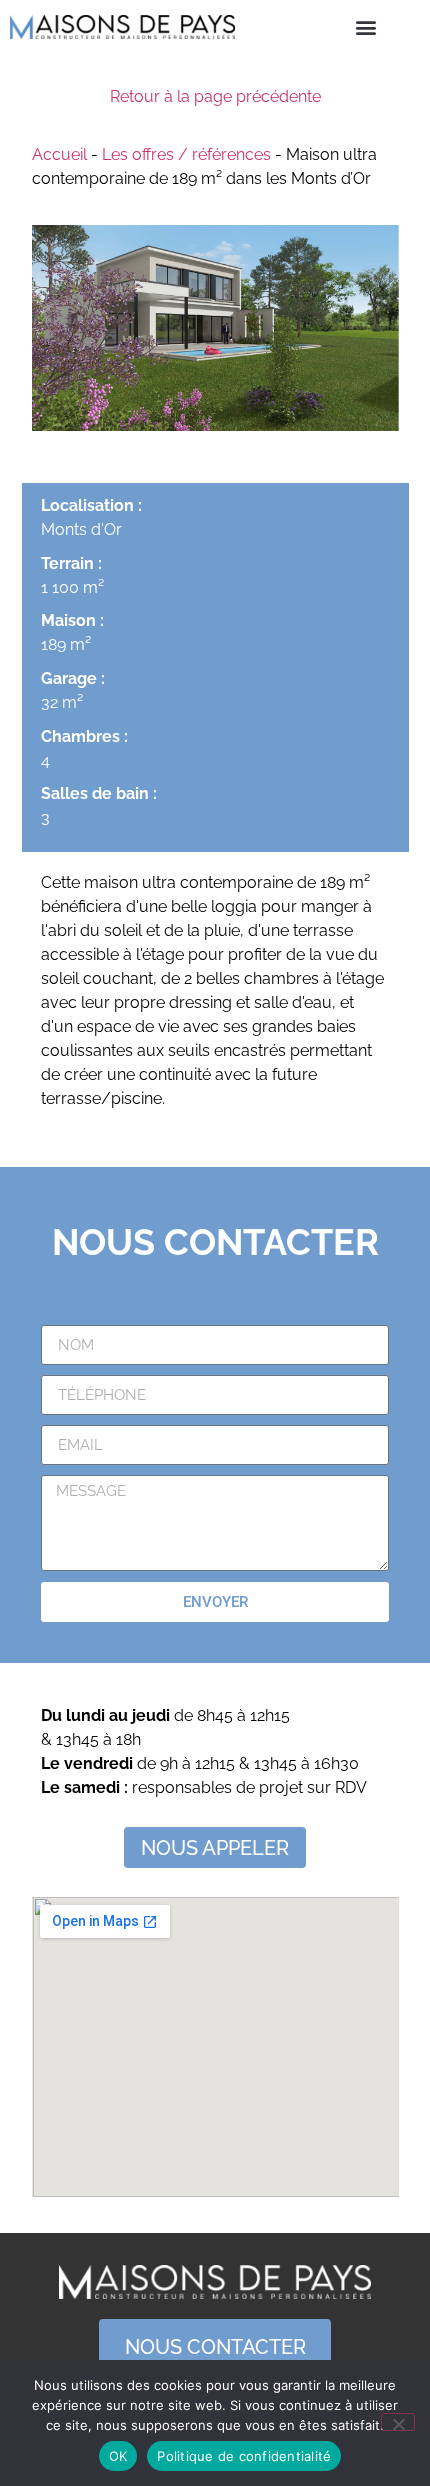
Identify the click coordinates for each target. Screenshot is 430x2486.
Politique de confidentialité (244, 2456)
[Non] (398, 2422)
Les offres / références (186, 154)
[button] (365, 26)
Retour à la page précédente (215, 96)
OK (118, 2456)
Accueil (59, 154)
